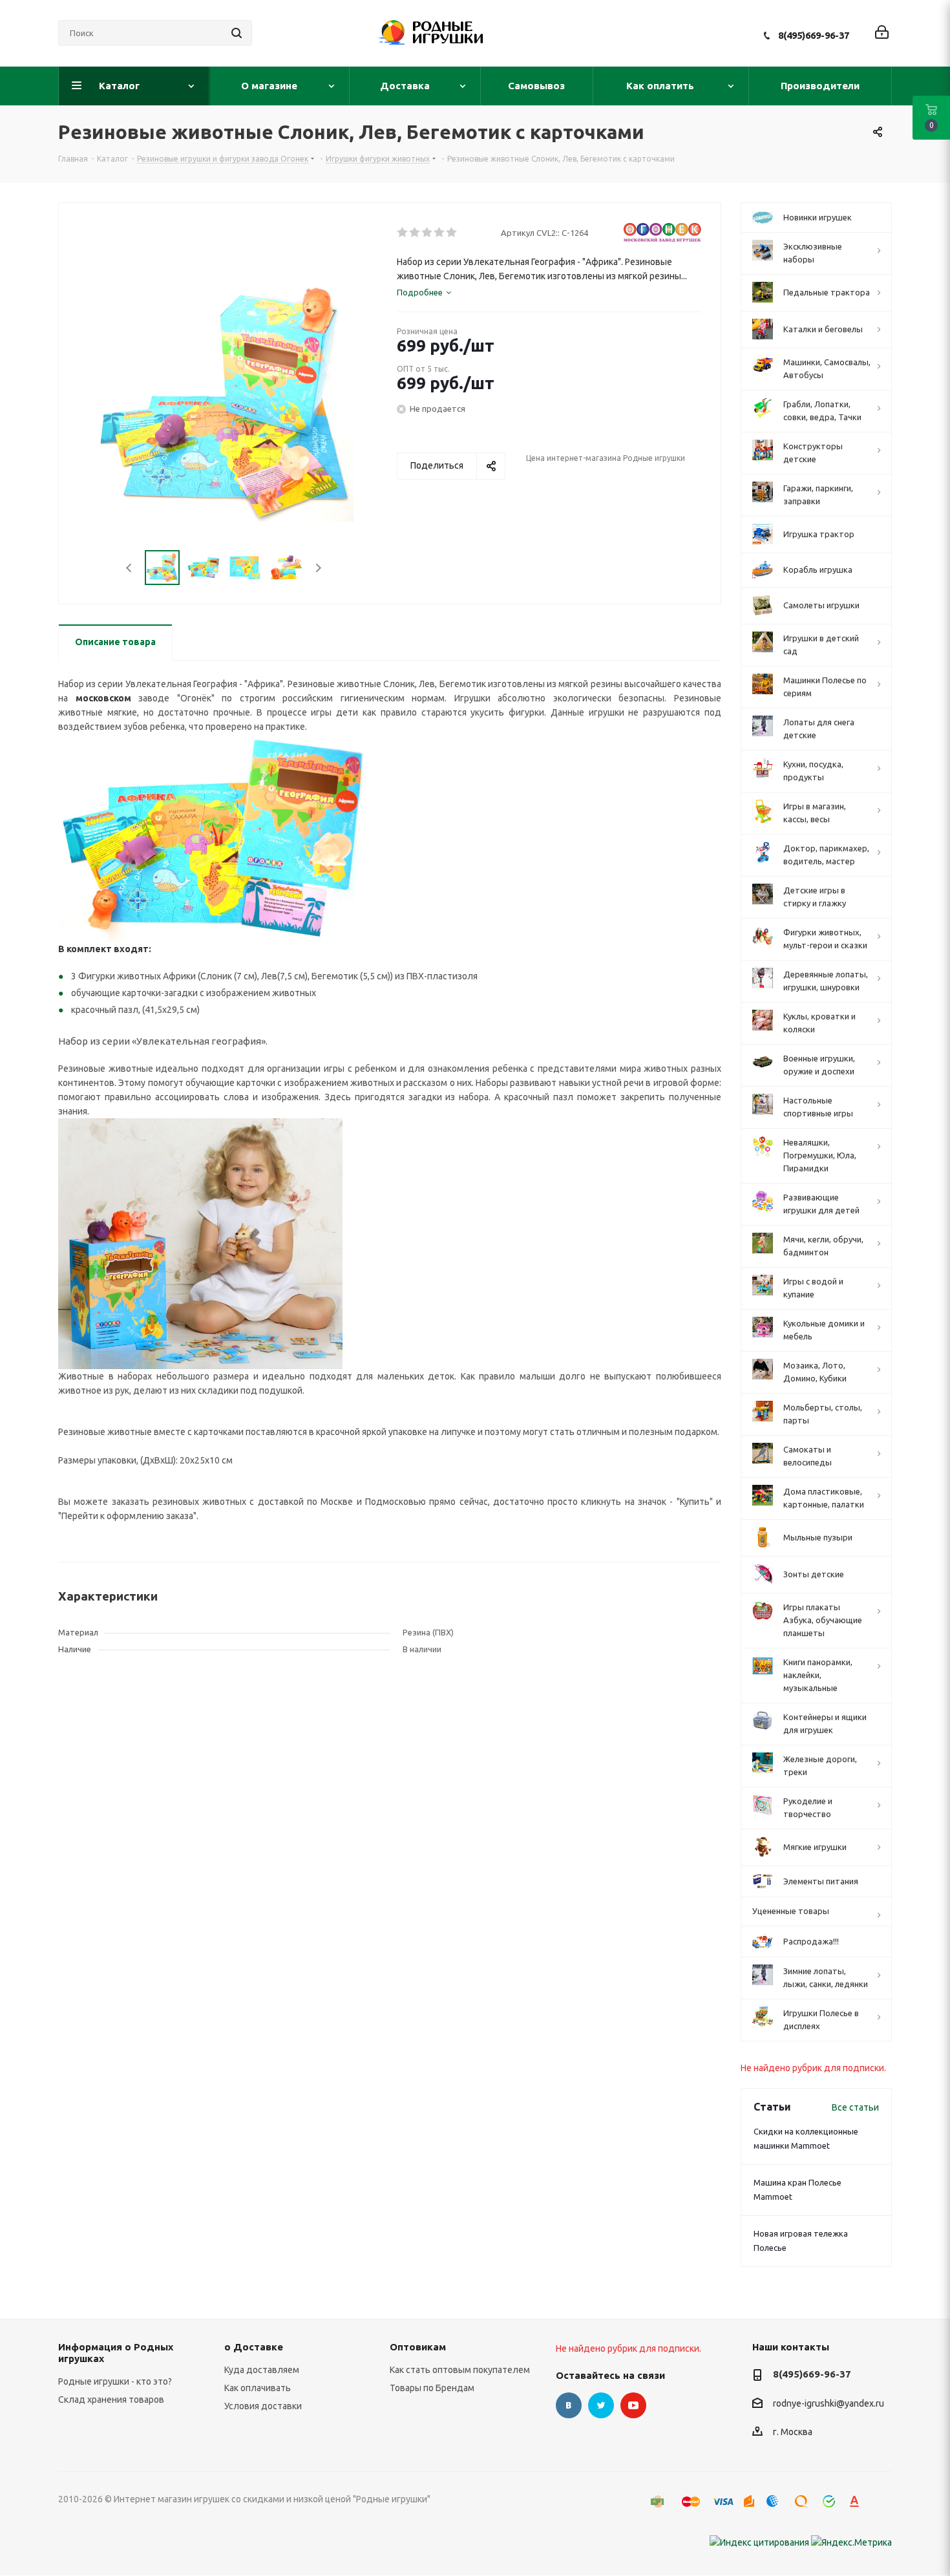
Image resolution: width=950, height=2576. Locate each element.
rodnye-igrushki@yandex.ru (829, 2403)
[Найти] (237, 33)
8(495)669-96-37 (814, 35)
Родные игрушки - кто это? (115, 2381)
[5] (452, 233)
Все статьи (855, 2107)
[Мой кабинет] (882, 33)
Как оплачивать (258, 2388)
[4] (440, 233)
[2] (415, 233)
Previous (130, 568)
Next (318, 568)
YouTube (633, 2405)
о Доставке (254, 2347)
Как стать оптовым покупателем (460, 2370)
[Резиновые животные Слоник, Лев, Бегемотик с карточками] (200, 1243)
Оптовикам (418, 2347)
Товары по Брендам (432, 2388)
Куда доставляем (262, 2370)
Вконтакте (569, 2405)
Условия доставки (263, 2406)
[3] (428, 233)
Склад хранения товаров (111, 2400)
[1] (403, 233)
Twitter (601, 2405)
